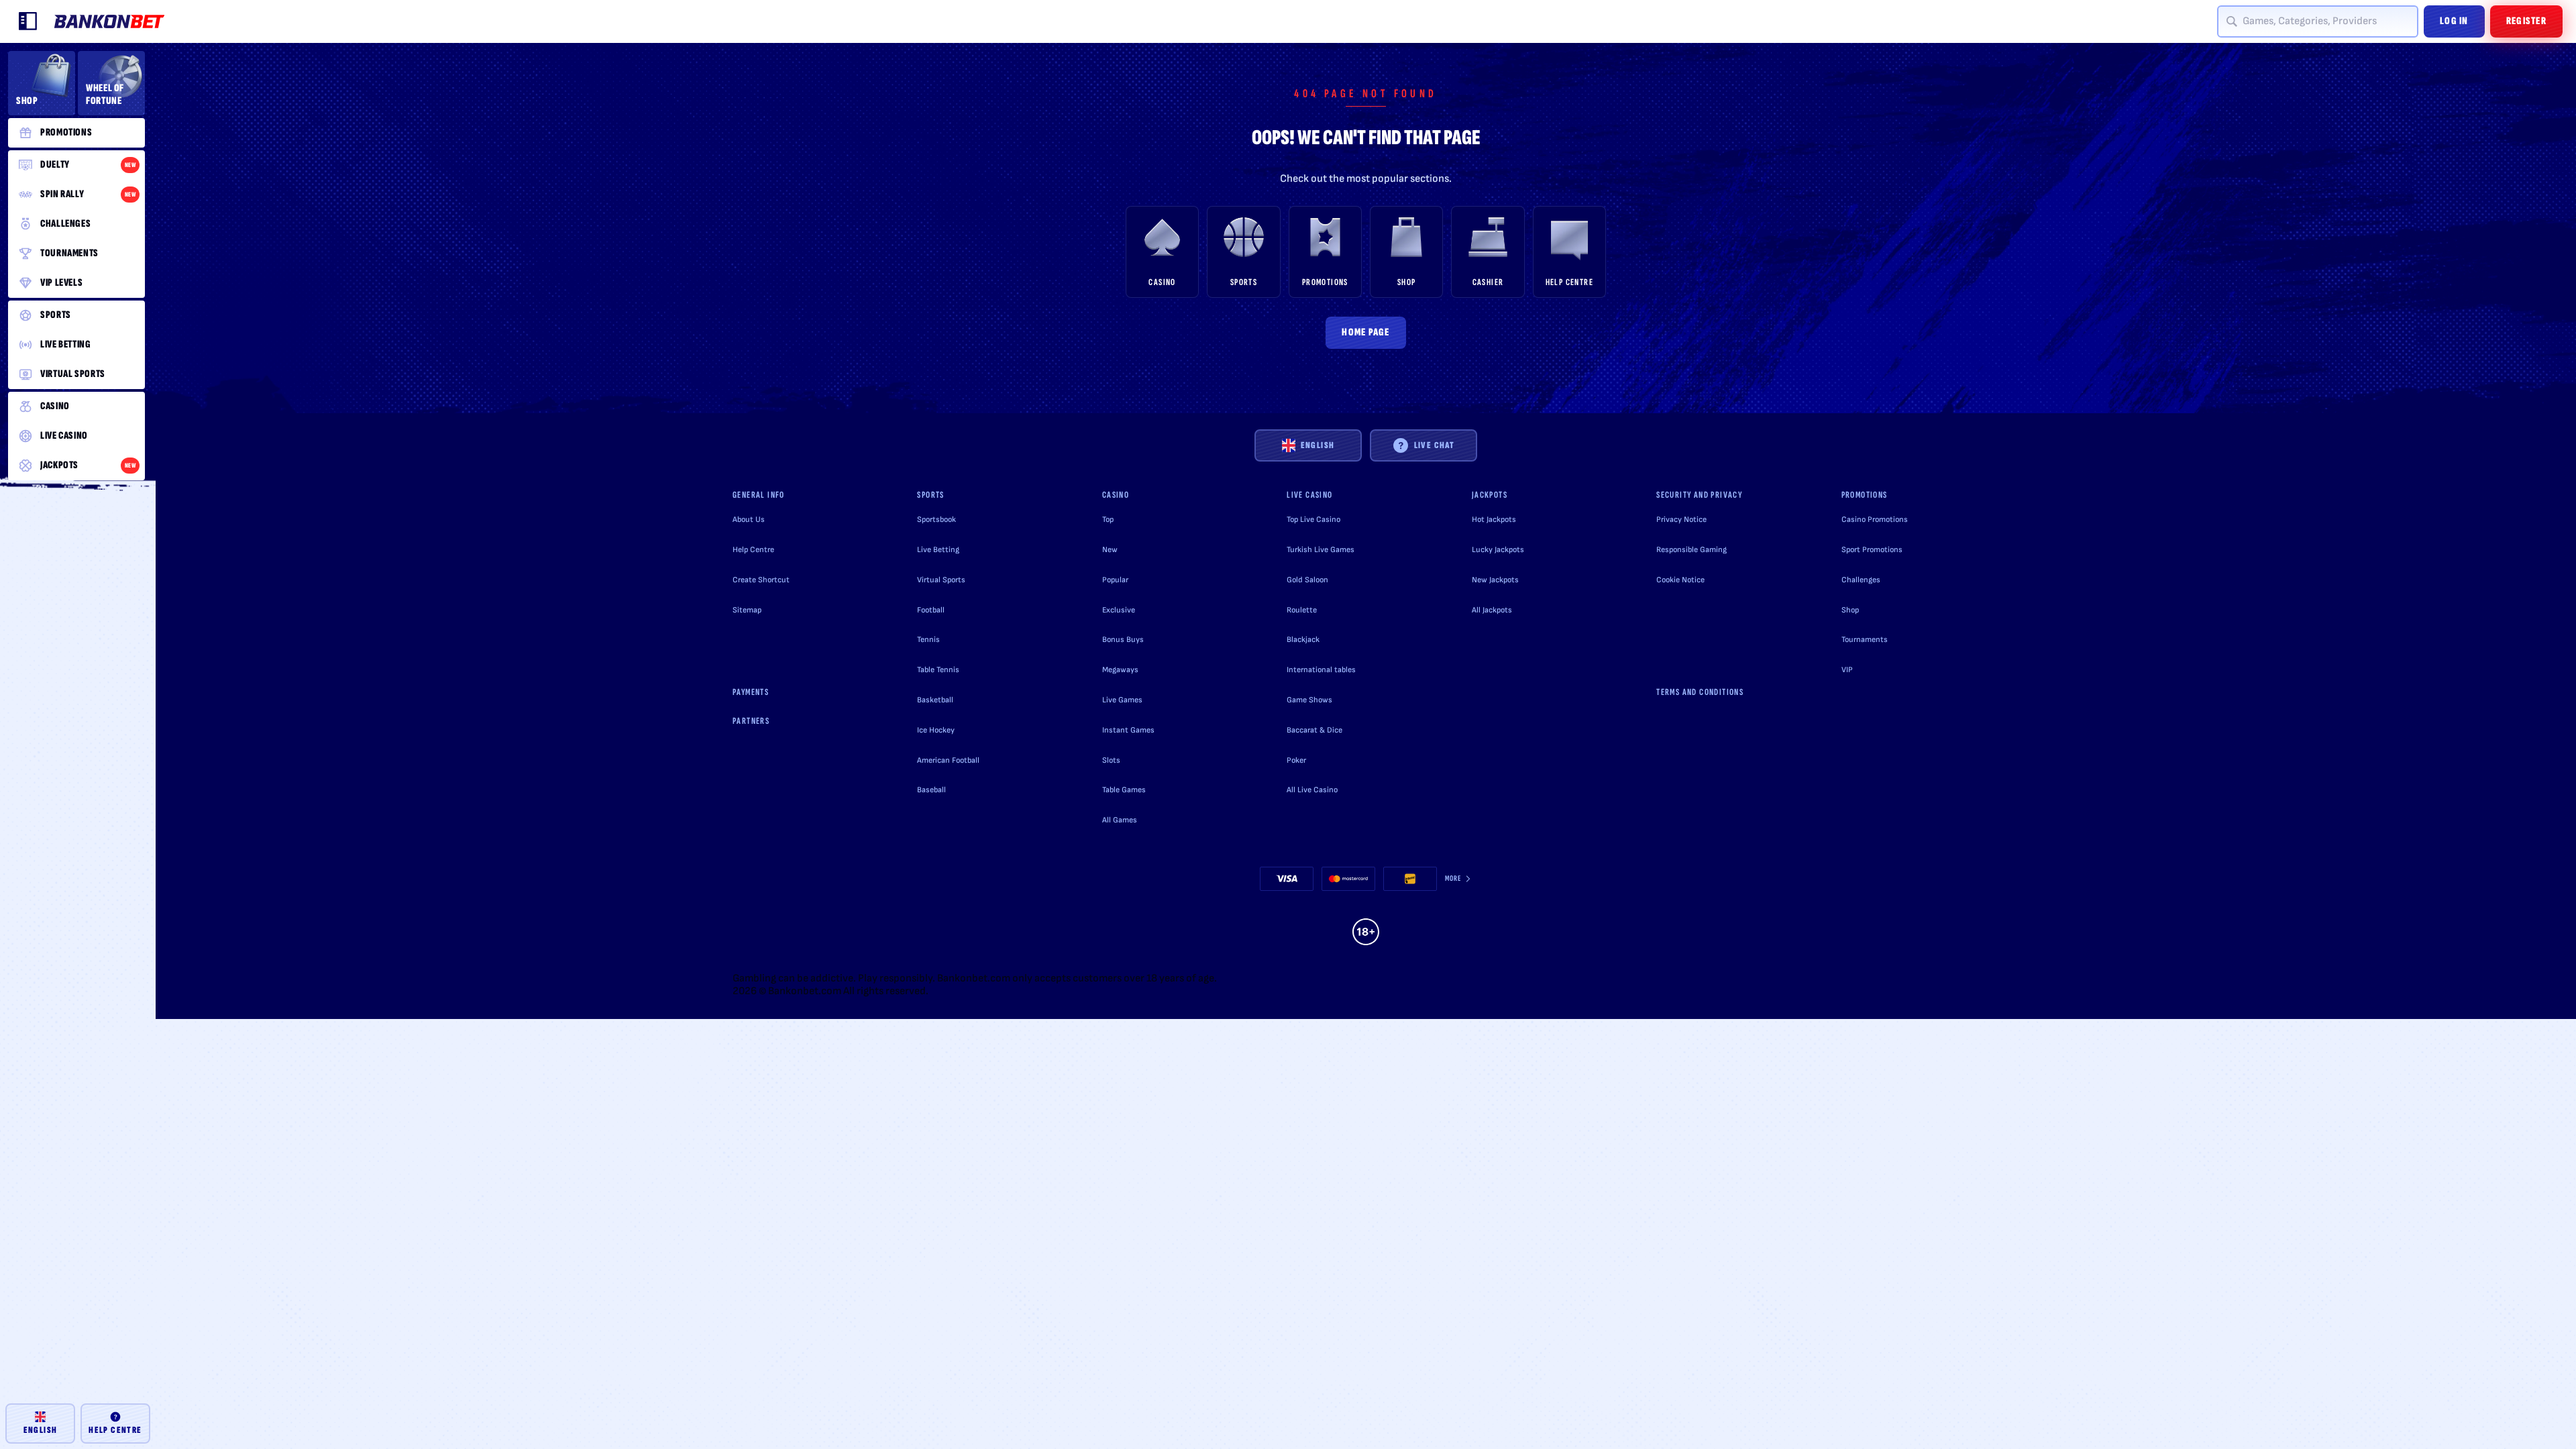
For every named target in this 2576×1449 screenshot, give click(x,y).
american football (948, 760)
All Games (1120, 820)
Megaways (1120, 670)
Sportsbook (936, 520)
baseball (931, 790)
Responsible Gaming (1692, 550)
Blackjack (1303, 640)
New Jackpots (1495, 580)
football (931, 610)
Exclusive (1119, 610)
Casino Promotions (1875, 520)
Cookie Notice (1680, 580)
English (1318, 445)
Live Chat (1435, 445)
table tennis (938, 670)
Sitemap (747, 610)
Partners (751, 721)
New (1110, 550)
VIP (1847, 670)
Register (2526, 21)
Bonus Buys (1123, 640)
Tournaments (1865, 640)
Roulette (1302, 610)
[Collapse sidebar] (28, 21)
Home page (1366, 332)
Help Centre (753, 550)
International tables (1321, 670)
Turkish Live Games (1321, 550)
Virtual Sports (941, 580)
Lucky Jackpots (1498, 550)
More (1453, 878)
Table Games (1124, 790)
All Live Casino (1312, 790)
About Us (749, 520)
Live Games (1122, 700)
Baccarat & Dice (1314, 730)
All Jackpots (1492, 610)
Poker (1296, 760)
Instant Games (1128, 730)
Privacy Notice (1681, 520)
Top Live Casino (1313, 520)
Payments (751, 692)
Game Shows (1309, 700)
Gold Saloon (1307, 580)
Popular (1115, 580)
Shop (1850, 610)
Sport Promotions (1872, 550)
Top (1108, 520)
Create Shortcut (761, 580)
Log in (2454, 21)
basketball (935, 700)
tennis (928, 640)
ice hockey (936, 730)
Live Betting (938, 550)
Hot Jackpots (1494, 520)
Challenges (1861, 580)
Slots (1111, 760)
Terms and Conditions (1700, 692)
